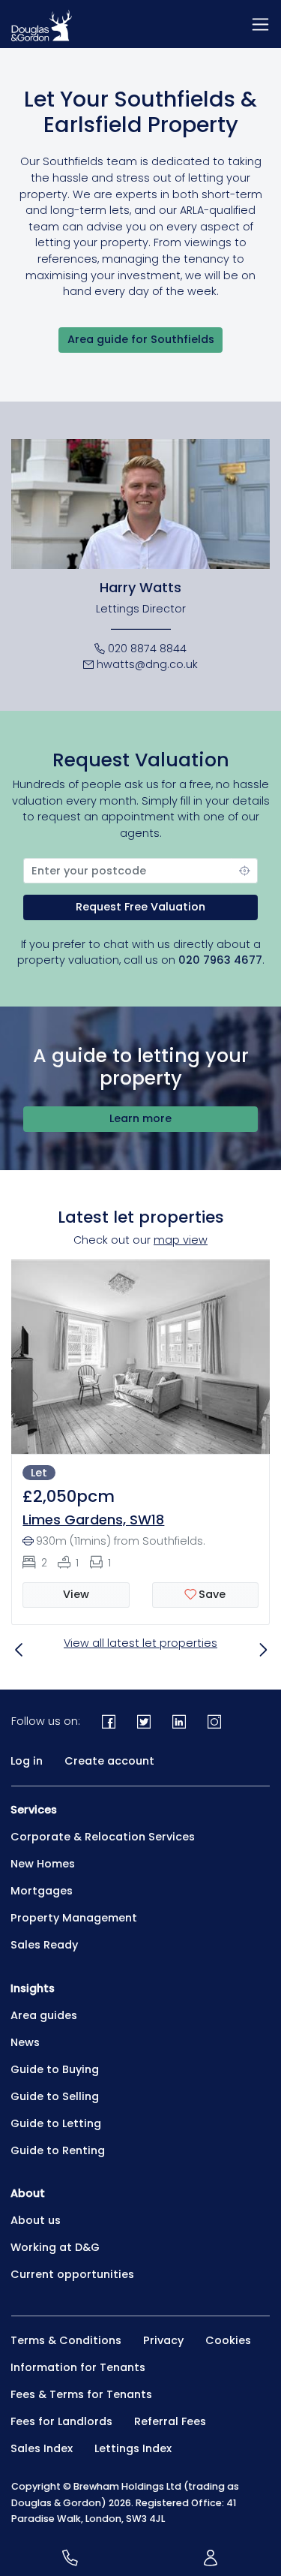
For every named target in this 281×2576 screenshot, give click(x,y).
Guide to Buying (55, 2069)
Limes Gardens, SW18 (93, 1520)
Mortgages (42, 1891)
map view (181, 1240)
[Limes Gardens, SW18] (140, 1356)
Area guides (44, 2015)
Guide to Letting (56, 2123)
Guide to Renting (58, 2150)
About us (36, 2220)
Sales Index (42, 2448)
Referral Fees (170, 2421)
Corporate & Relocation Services (103, 1837)
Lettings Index (133, 2448)
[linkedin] (179, 1721)
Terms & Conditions (66, 2340)
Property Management (74, 1918)
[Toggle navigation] (260, 24)
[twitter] (144, 1721)
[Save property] (205, 1595)
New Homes (43, 1864)
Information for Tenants (78, 2367)
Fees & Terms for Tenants (81, 2394)
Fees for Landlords (61, 2421)
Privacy (163, 2340)
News (25, 2042)
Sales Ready (44, 1945)
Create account (109, 1761)
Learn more (140, 1118)
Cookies (228, 2340)
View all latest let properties (140, 1643)
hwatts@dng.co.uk (147, 664)
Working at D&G (55, 2247)
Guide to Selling (55, 2096)
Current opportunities (72, 2274)
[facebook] (109, 1721)
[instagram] (214, 1721)
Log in (27, 1761)
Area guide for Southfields (141, 339)
